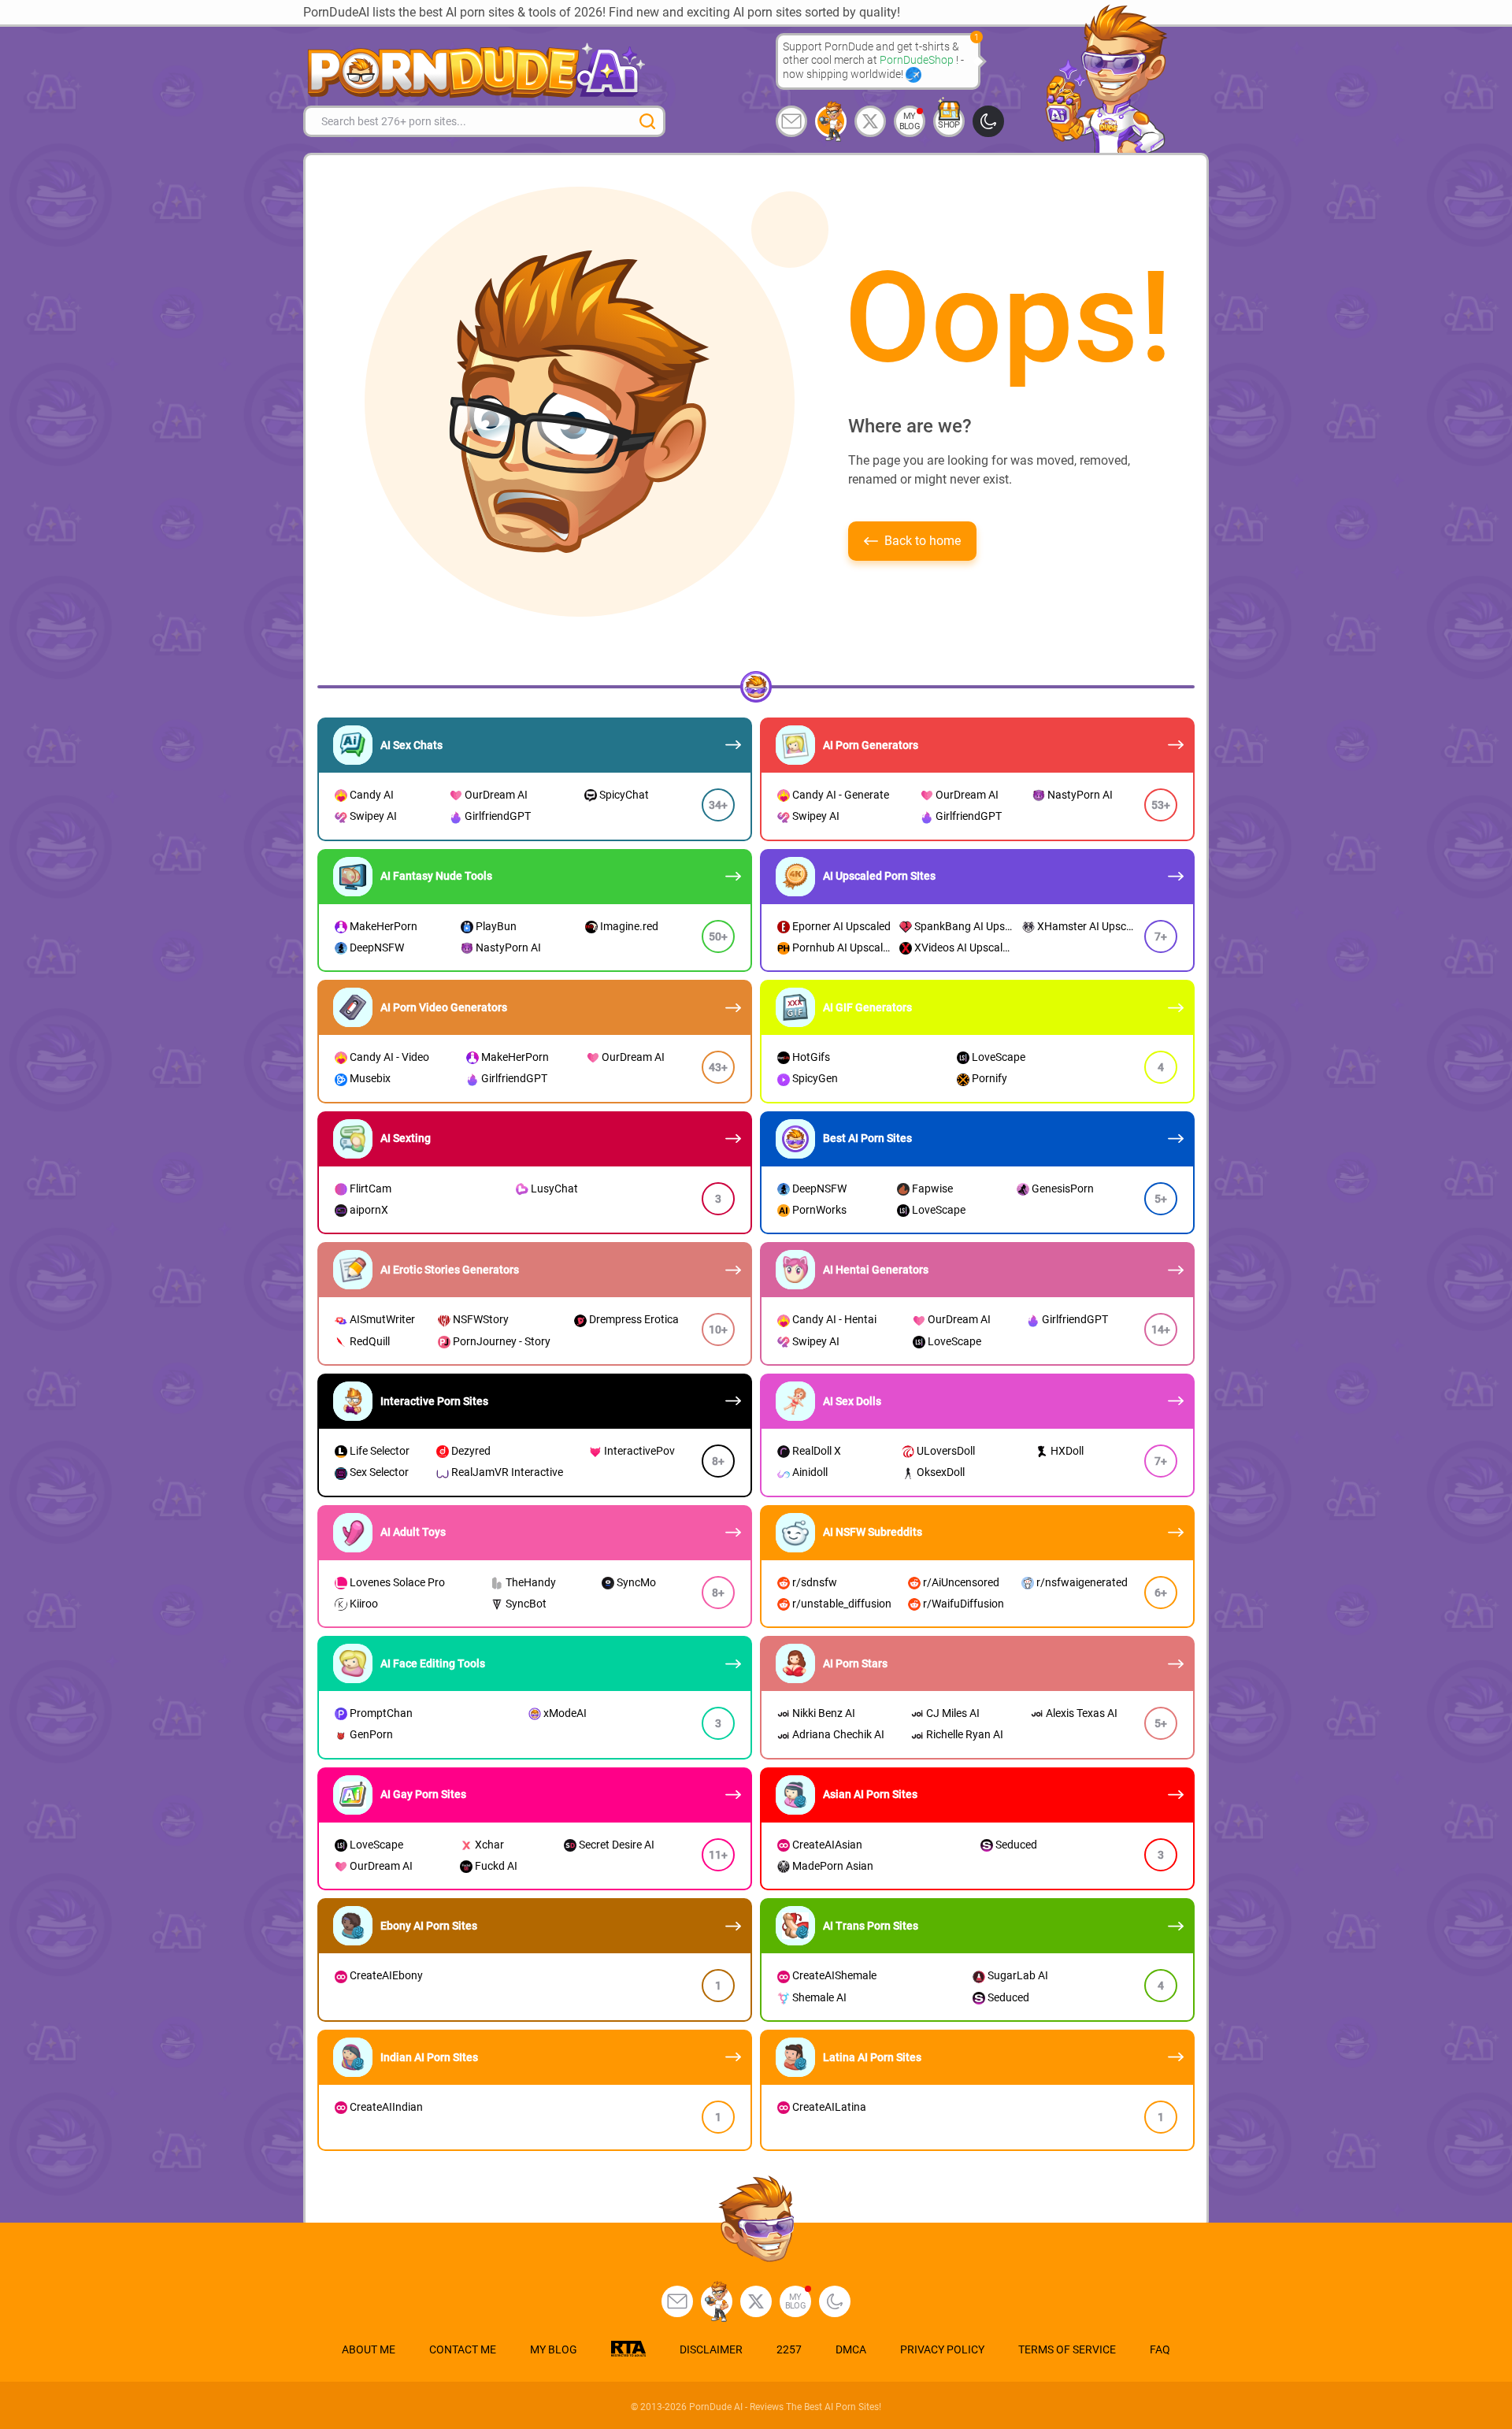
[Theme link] (988, 121)
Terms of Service (1067, 2349)
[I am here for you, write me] (791, 121)
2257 (789, 2349)
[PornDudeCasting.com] (831, 121)
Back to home (923, 541)
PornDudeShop (918, 60)
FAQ (1160, 2349)
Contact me (463, 2349)
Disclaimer (711, 2349)
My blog (910, 121)
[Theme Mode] (835, 2301)
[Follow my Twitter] (870, 121)
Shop (949, 125)
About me (369, 2349)
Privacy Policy (942, 2349)
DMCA (851, 2349)
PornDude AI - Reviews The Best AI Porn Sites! (785, 2407)
